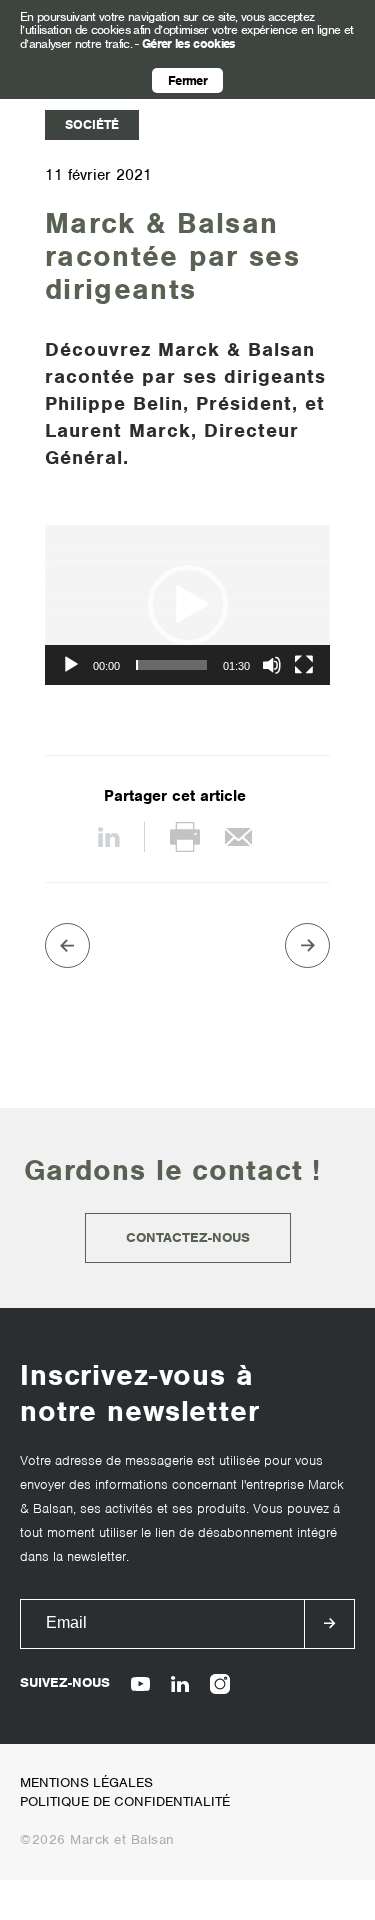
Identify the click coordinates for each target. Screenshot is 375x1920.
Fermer (187, 80)
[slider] (171, 665)
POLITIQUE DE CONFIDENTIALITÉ (125, 1801)
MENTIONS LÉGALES (86, 1782)
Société (92, 124)
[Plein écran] (304, 665)
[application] (187, 605)
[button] (188, 605)
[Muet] (272, 665)
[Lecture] (71, 665)
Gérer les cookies (189, 43)
